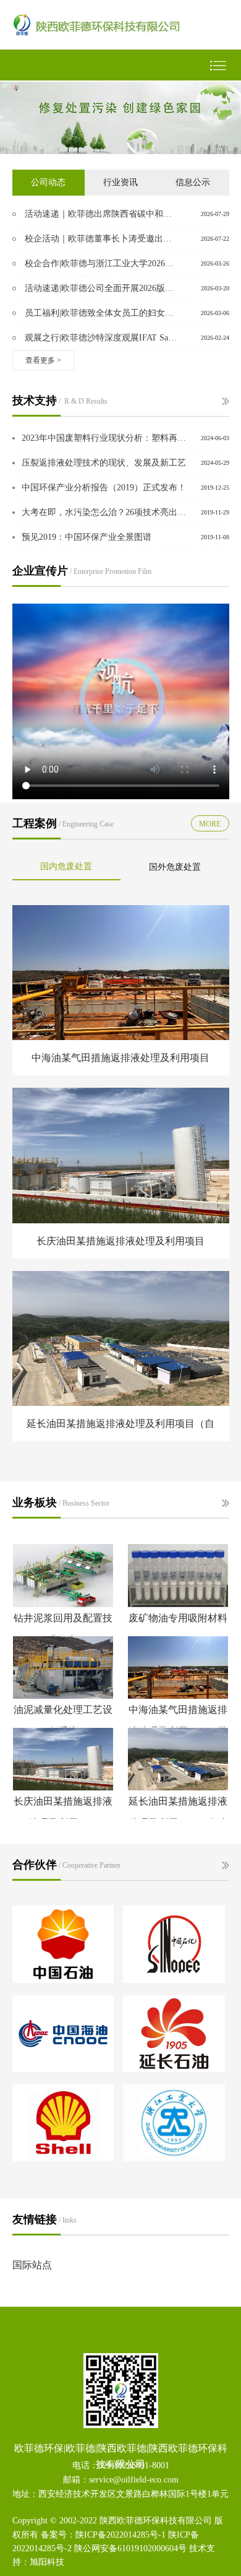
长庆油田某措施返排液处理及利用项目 (63, 1812)
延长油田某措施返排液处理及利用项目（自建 (178, 1812)
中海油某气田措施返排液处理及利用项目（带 (178, 1720)
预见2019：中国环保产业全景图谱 (87, 537)
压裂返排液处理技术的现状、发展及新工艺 (104, 463)
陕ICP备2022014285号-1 (120, 2535)
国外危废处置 (175, 867)
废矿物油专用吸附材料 (178, 1618)
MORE (210, 824)
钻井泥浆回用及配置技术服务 (63, 1629)
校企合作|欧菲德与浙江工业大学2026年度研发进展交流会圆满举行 (101, 263)
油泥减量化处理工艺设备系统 (63, 1720)
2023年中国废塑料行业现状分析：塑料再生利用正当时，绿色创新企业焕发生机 (105, 438)
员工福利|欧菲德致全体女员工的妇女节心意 (101, 313)
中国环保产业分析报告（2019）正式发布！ (104, 488)
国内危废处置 (66, 866)
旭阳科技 (47, 2562)
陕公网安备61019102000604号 (130, 2548)
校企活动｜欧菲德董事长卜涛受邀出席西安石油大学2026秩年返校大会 (101, 239)
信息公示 (193, 182)
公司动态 (48, 182)
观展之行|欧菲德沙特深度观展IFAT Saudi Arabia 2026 (101, 338)
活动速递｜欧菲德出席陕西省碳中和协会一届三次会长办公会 (101, 214)
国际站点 (32, 2265)
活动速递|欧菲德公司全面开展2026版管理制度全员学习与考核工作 (101, 288)
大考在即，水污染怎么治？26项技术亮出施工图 (105, 512)
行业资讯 (120, 182)
